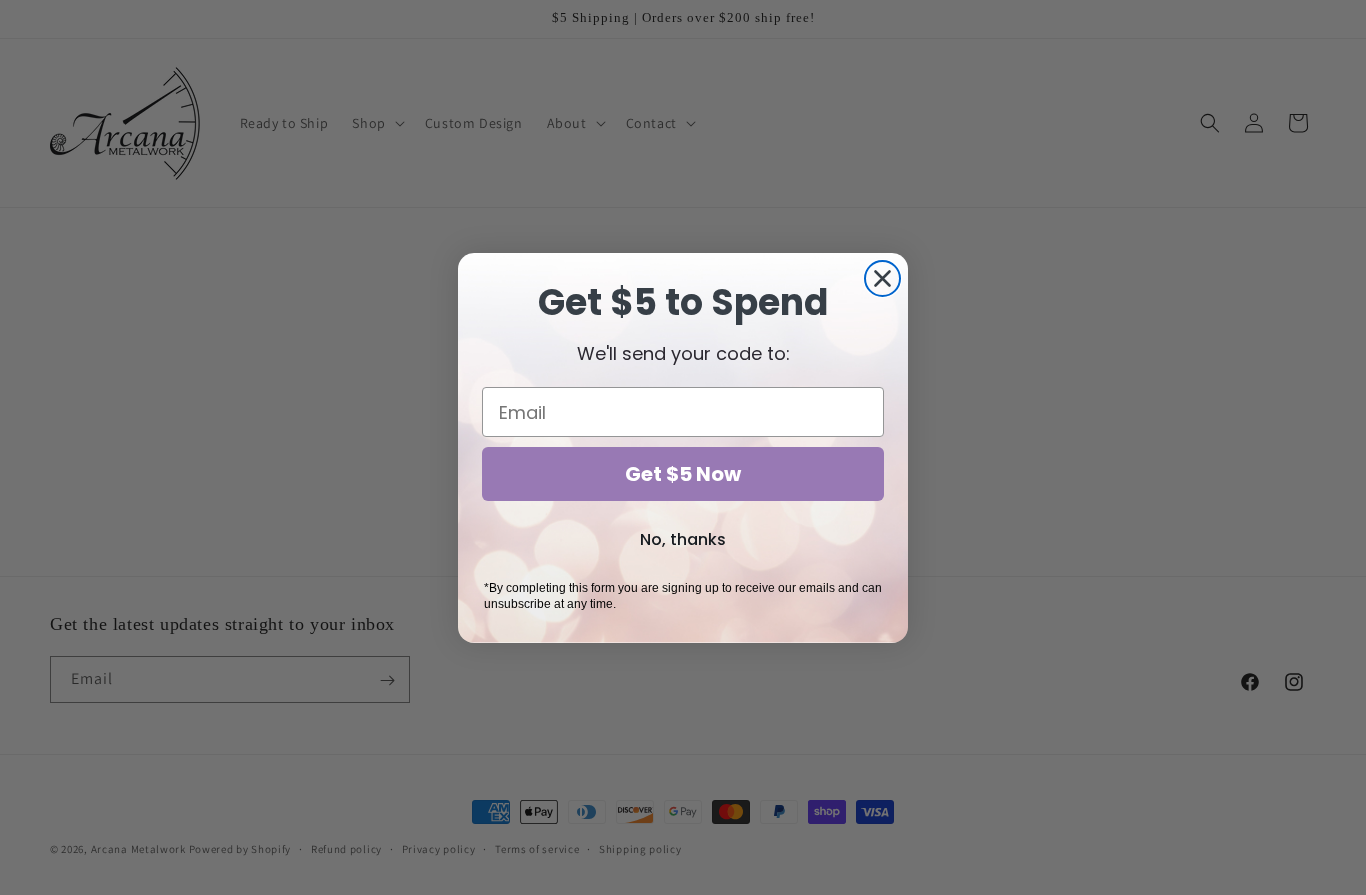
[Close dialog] (882, 278)
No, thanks (683, 539)
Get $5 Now (683, 474)
